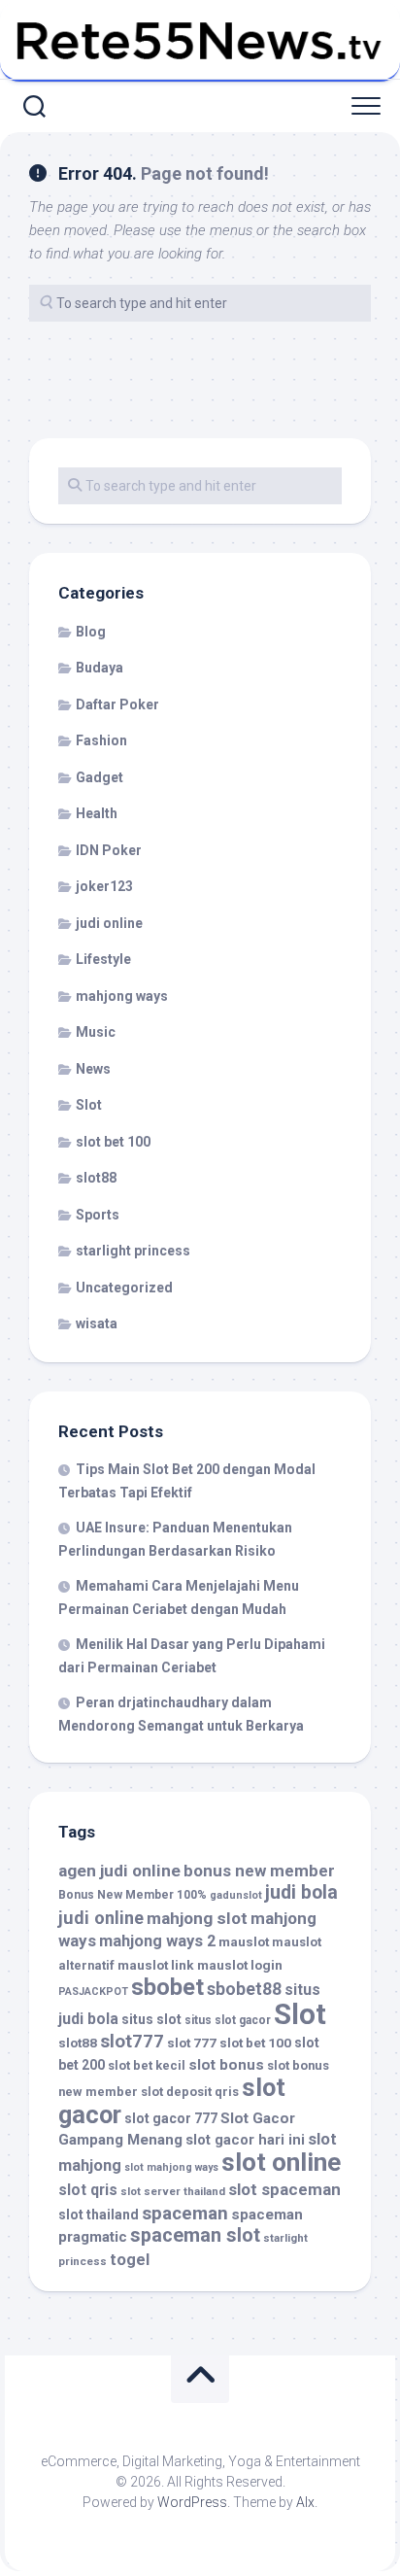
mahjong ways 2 (157, 1941)
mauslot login (240, 1965)
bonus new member (259, 1871)
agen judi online (119, 1871)
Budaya (100, 668)
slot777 (132, 2042)
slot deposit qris (190, 2092)
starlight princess (133, 1251)
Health (97, 813)
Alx (305, 2502)
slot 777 (192, 2043)
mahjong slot (197, 1918)
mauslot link (156, 1965)
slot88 (96, 1178)
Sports (98, 1215)
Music (96, 1032)
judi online (109, 923)
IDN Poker (109, 850)
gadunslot (236, 1895)
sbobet (167, 1987)
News (93, 1069)
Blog (91, 632)
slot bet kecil (147, 2065)
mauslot (244, 1941)
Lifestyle (103, 959)
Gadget (100, 777)
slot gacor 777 (171, 2118)
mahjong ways (122, 996)
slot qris (88, 2190)
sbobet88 (244, 1989)
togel (130, 2260)
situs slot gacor (228, 2020)
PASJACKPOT (93, 1992)
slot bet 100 (113, 1142)
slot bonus (226, 2065)
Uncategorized (124, 1288)
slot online (281, 2162)
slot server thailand (173, 2191)
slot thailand (99, 2215)
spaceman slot (195, 2235)
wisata (97, 1323)
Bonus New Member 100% (133, 1895)
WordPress (192, 2502)
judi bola (301, 1892)
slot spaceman (284, 2189)
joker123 (104, 886)
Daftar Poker (117, 704)
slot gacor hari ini (245, 2140)
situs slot (151, 2019)
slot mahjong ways (171, 2167)
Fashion (101, 740)
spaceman (185, 2214)
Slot (89, 1105)
